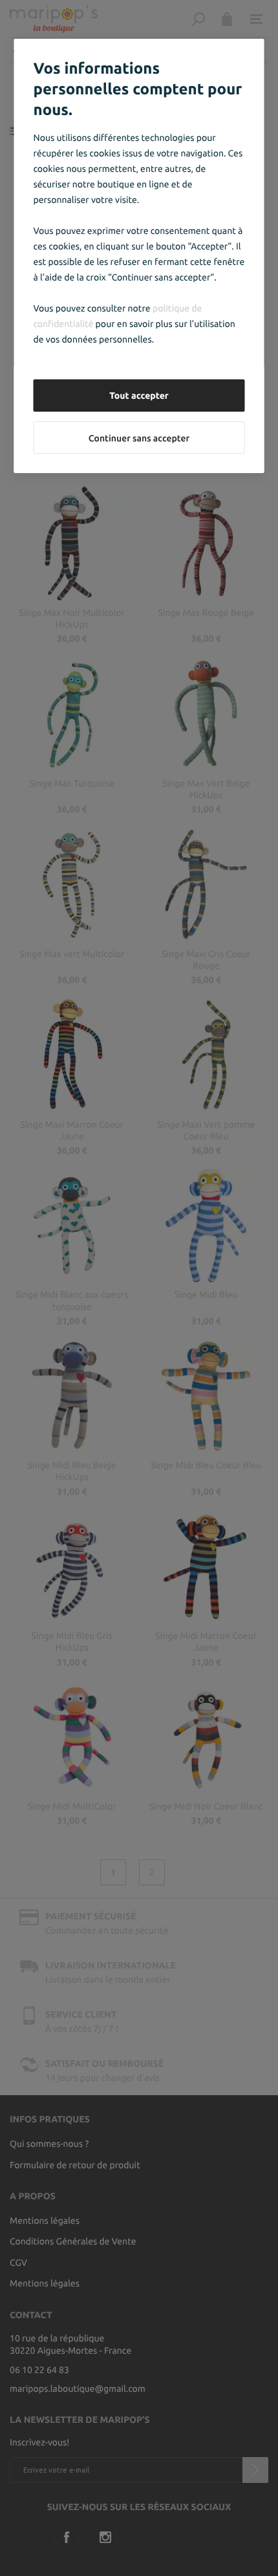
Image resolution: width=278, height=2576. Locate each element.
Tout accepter (139, 396)
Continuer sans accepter (139, 438)
